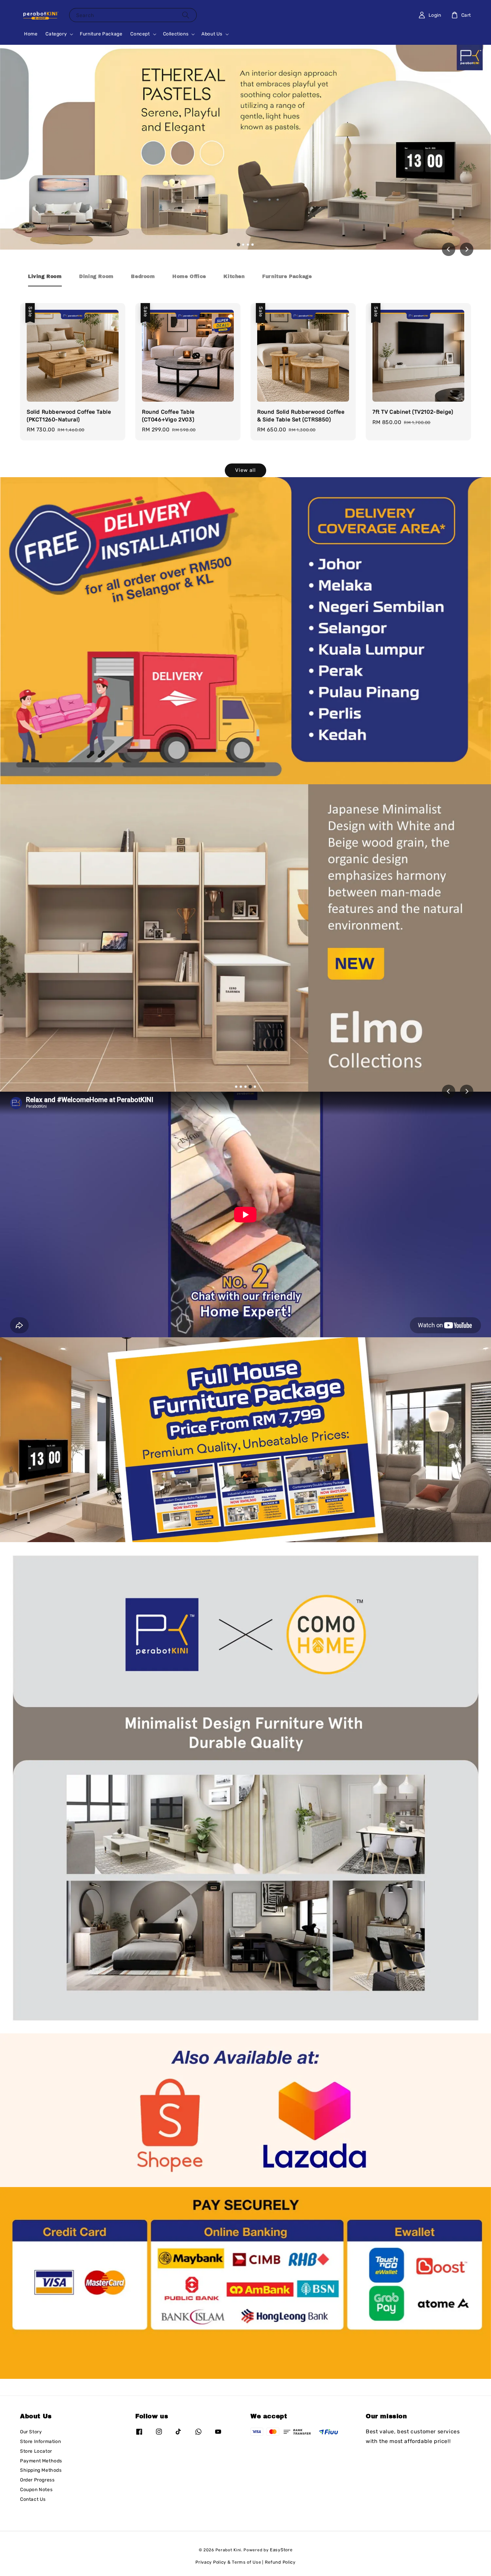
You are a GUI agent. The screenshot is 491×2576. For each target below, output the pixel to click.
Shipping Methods (41, 2470)
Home (31, 34)
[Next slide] (467, 249)
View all (246, 470)
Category (56, 34)
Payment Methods (41, 2461)
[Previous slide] (449, 1091)
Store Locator (36, 2451)
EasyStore (281, 2550)
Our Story (31, 2432)
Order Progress (37, 2480)
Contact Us (33, 2499)
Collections (176, 34)
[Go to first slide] (467, 1091)
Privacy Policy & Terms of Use (228, 2562)
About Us (212, 34)
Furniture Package (101, 34)
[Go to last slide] (449, 249)
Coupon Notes (36, 2490)
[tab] (238, 244)
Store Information (40, 2442)
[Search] (186, 15)
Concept (140, 34)
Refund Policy (280, 2562)
